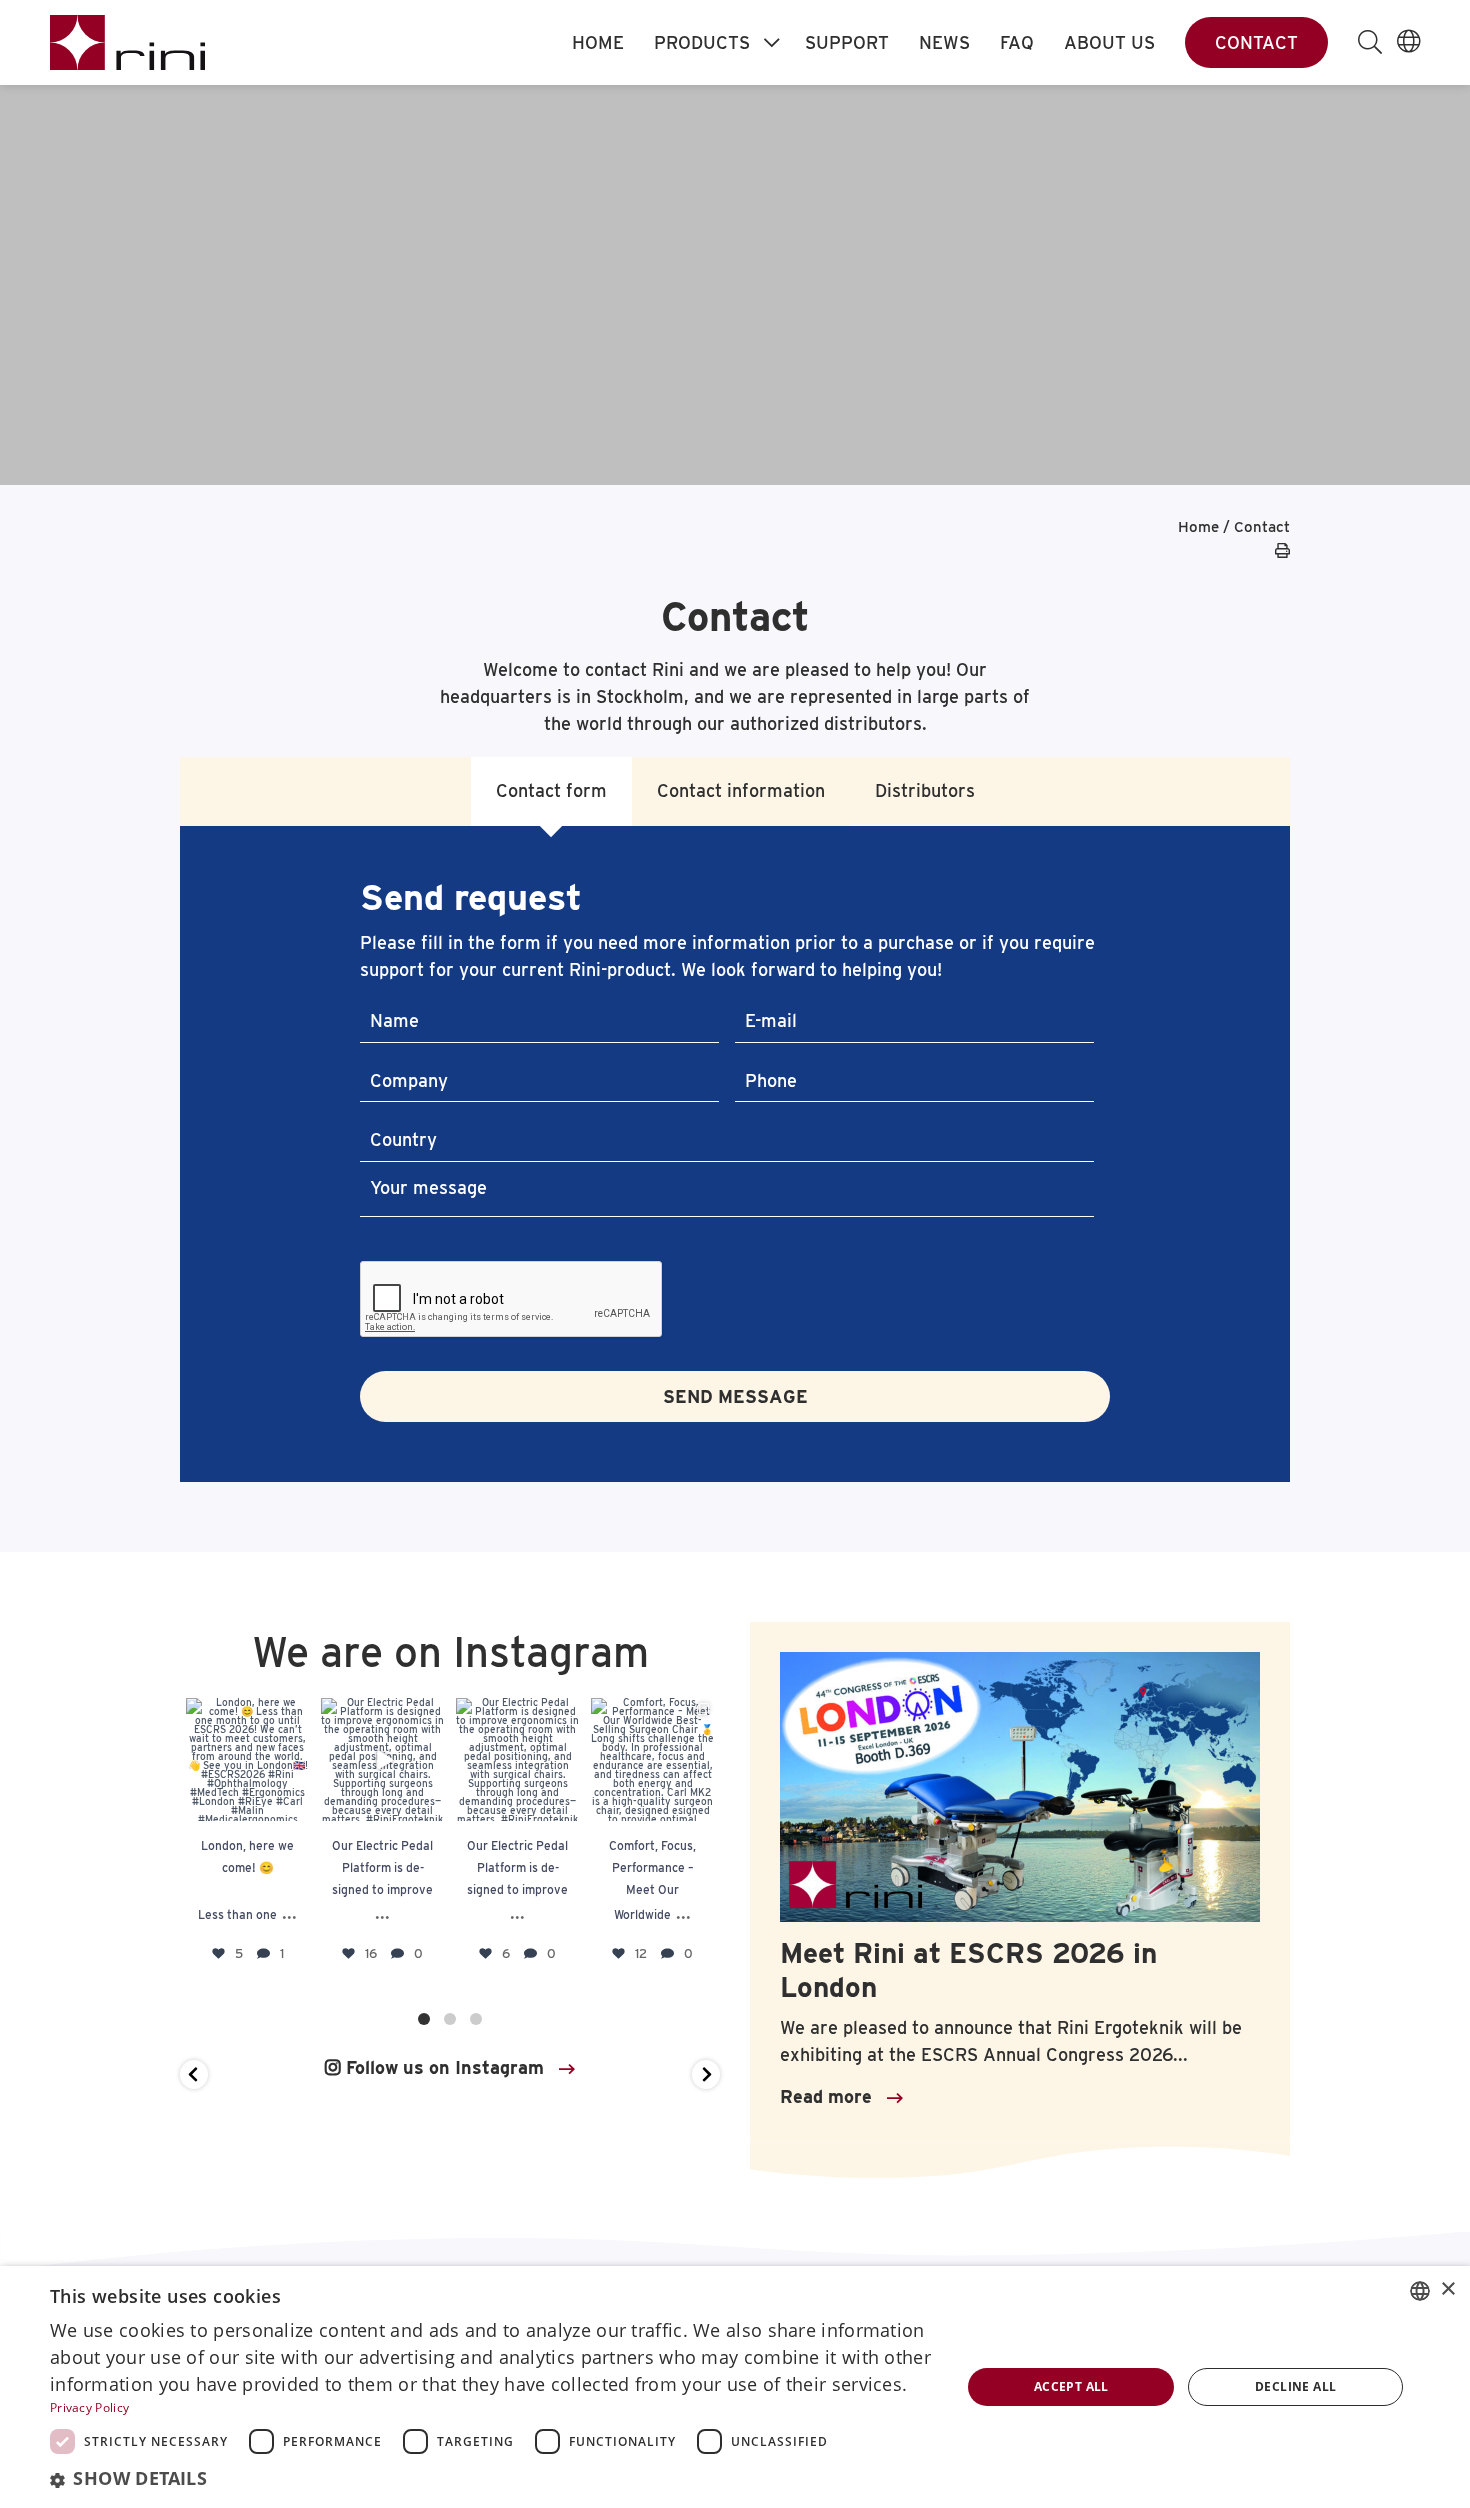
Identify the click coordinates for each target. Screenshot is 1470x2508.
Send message (735, 1396)
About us (1109, 42)
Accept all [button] (1071, 2386)
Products (702, 42)
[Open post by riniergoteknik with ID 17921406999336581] (382, 1759)
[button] (194, 2074)
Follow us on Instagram (442, 2067)
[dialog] (735, 2387)
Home (598, 42)
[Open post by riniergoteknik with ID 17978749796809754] (652, 1759)
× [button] (1447, 2289)
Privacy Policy (89, 2407)
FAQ (1017, 42)
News (944, 42)
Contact (1256, 42)
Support (847, 42)
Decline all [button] (1295, 2386)
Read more (826, 2096)
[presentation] (512, 1300)
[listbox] (1420, 2291)
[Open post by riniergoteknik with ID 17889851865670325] (247, 1759)
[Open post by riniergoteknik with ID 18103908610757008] (517, 1759)
